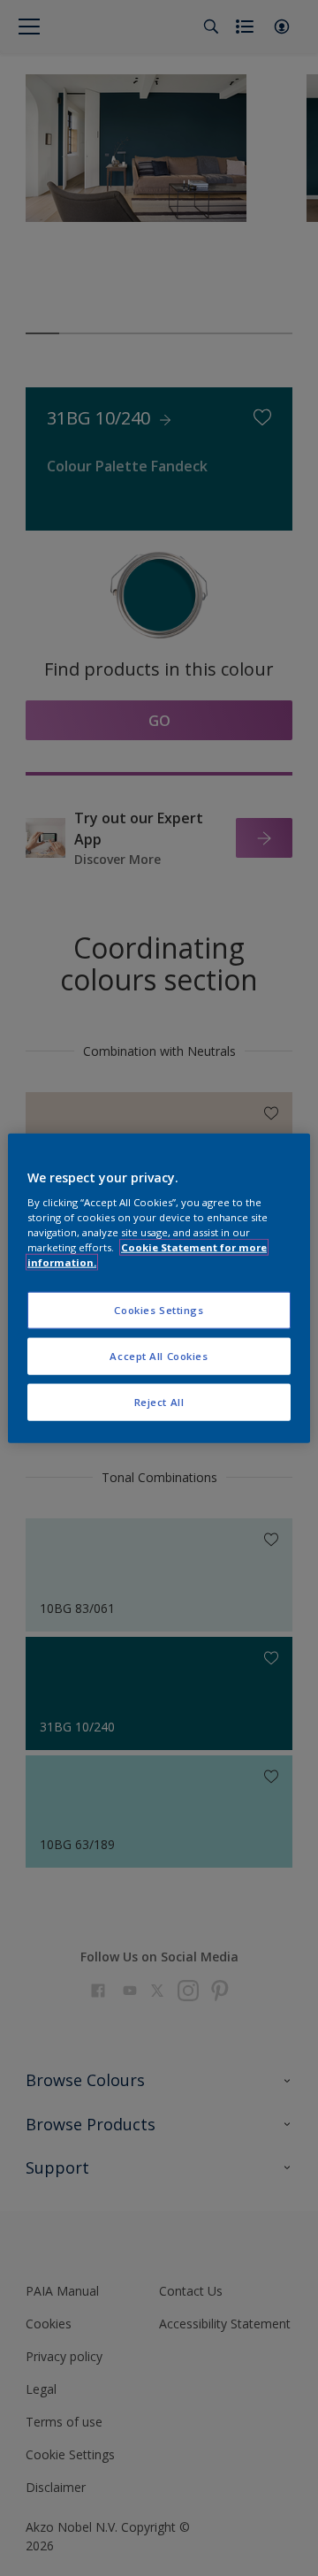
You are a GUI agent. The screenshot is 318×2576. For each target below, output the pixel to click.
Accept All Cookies (159, 1356)
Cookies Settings (159, 1310)
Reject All (159, 1402)
